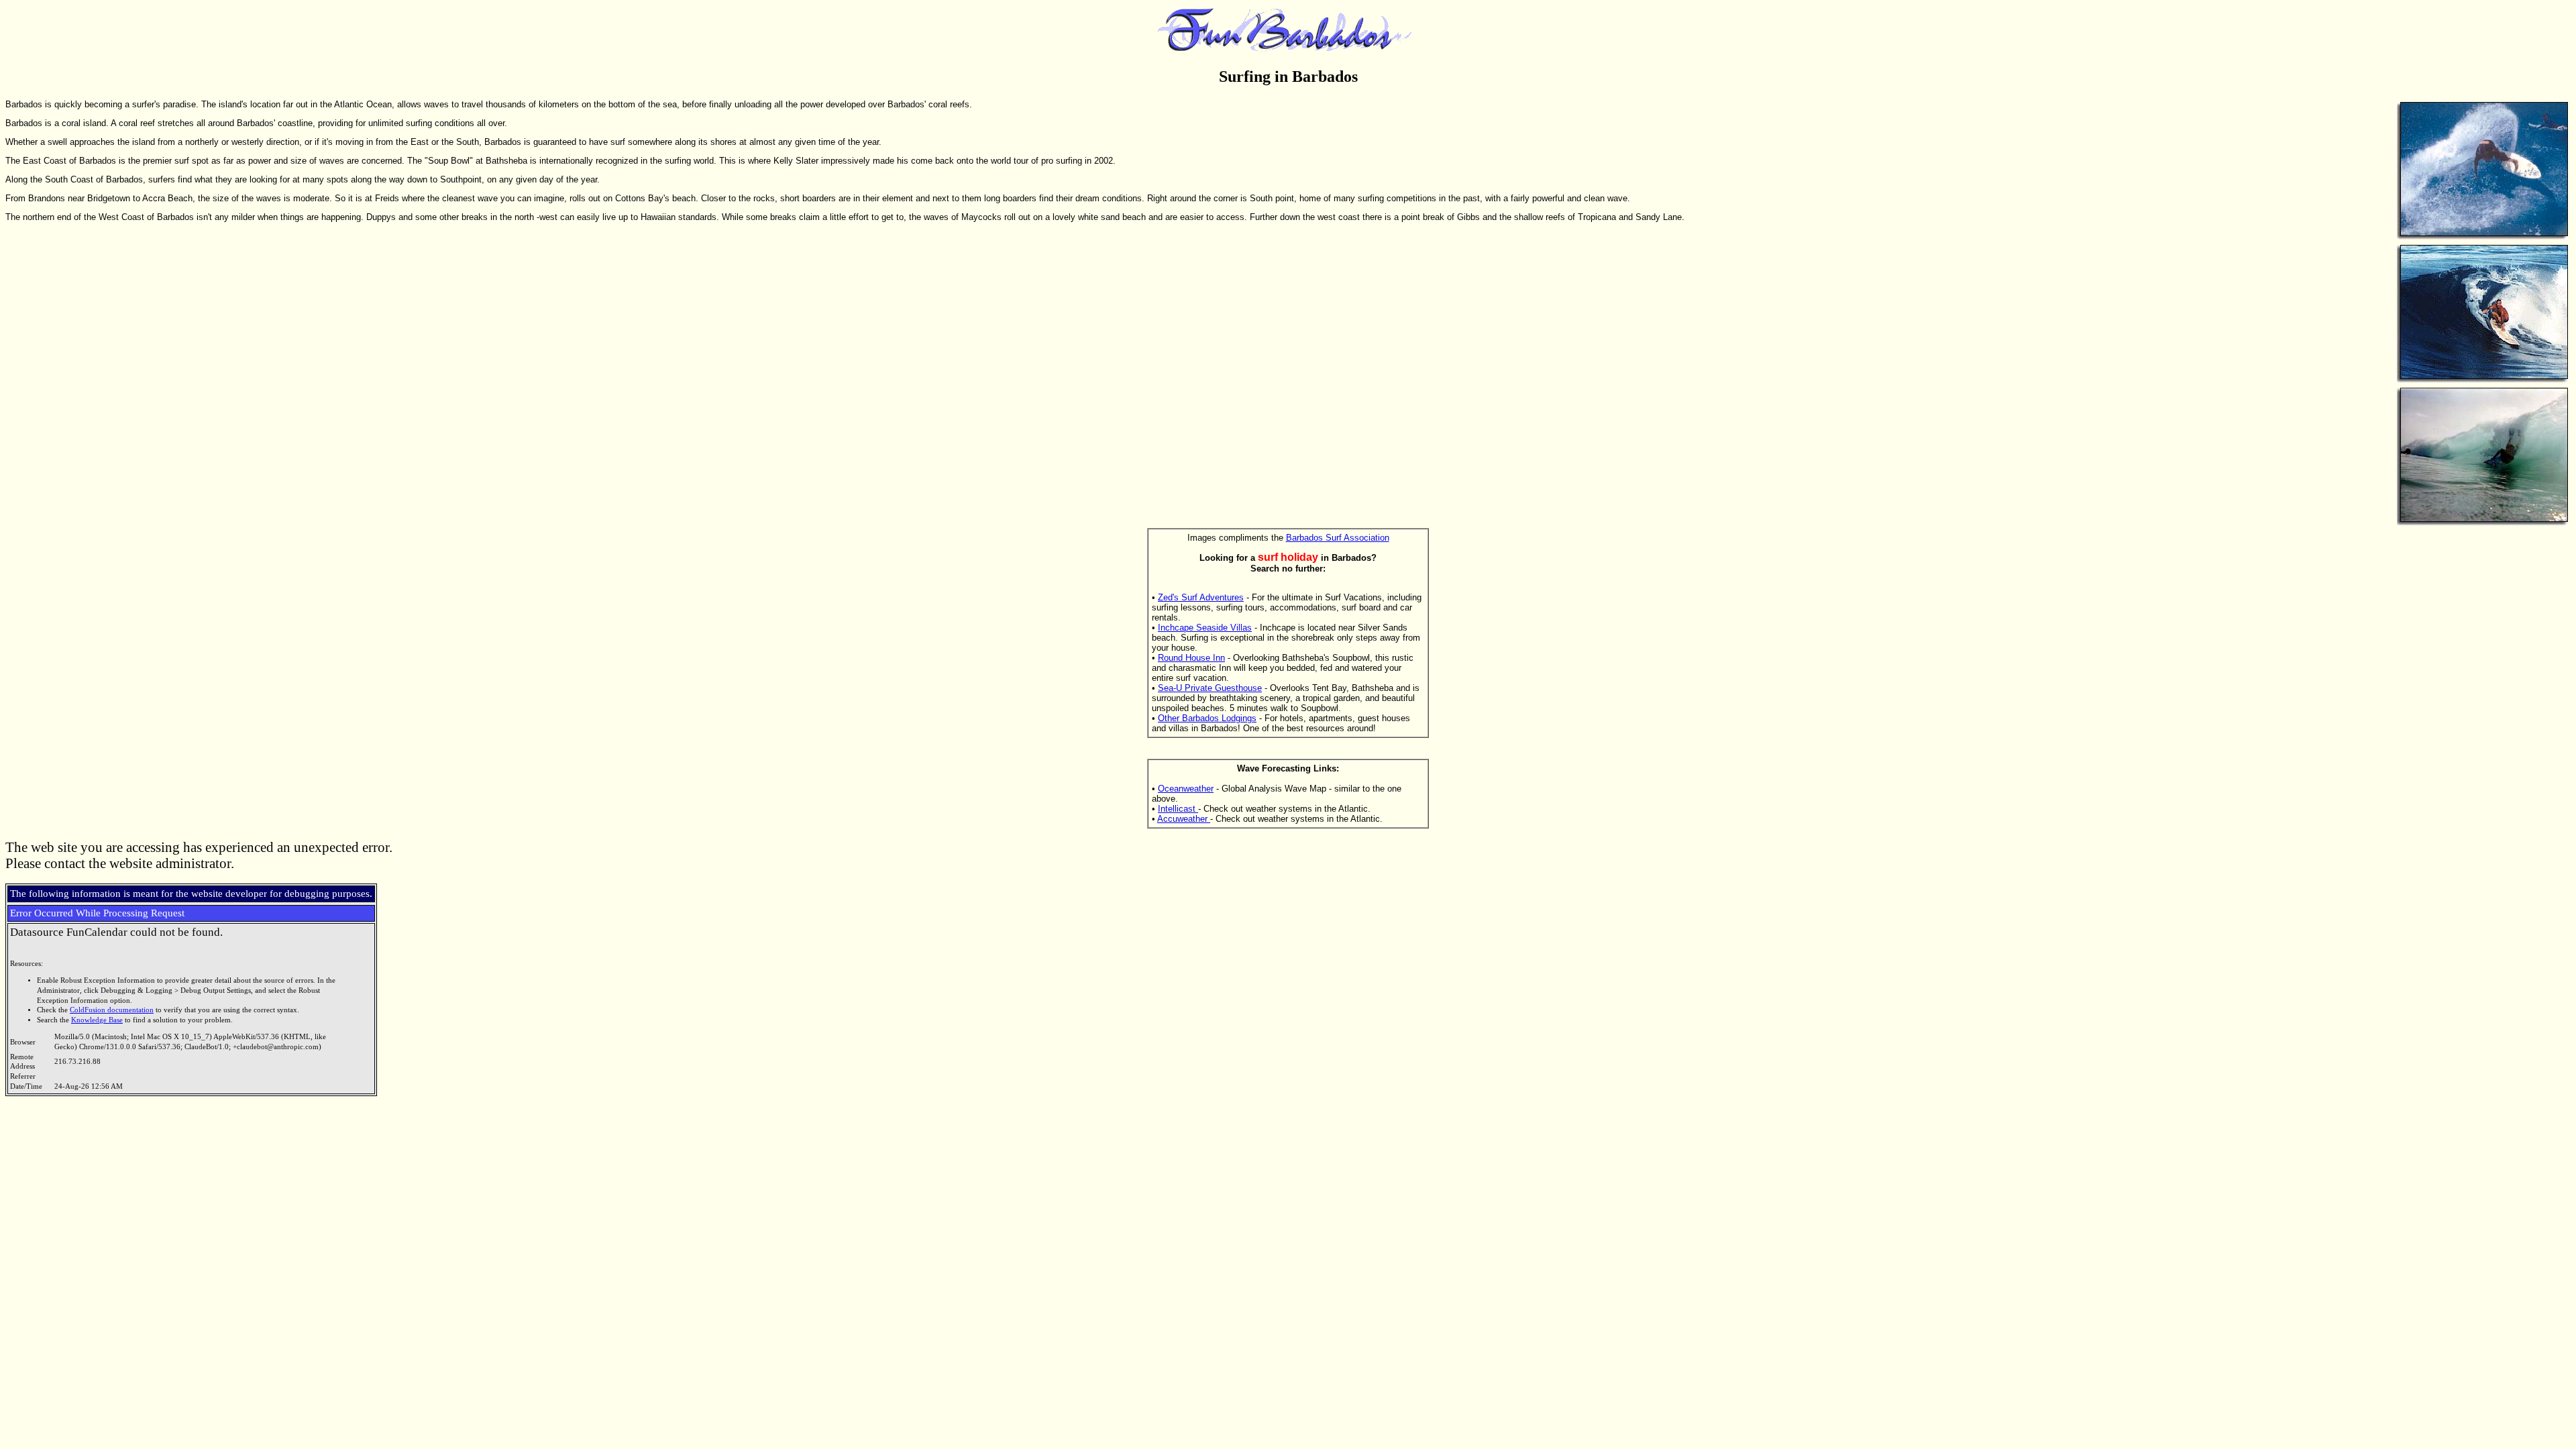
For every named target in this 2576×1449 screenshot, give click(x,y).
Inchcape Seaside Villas (1205, 628)
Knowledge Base (97, 1020)
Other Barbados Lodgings (1207, 718)
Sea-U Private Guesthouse (1210, 688)
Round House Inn (1191, 658)
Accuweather (1184, 819)
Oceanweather (1186, 789)
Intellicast (1178, 809)
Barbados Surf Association (1338, 538)
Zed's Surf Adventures (1201, 597)
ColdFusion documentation (112, 1010)
